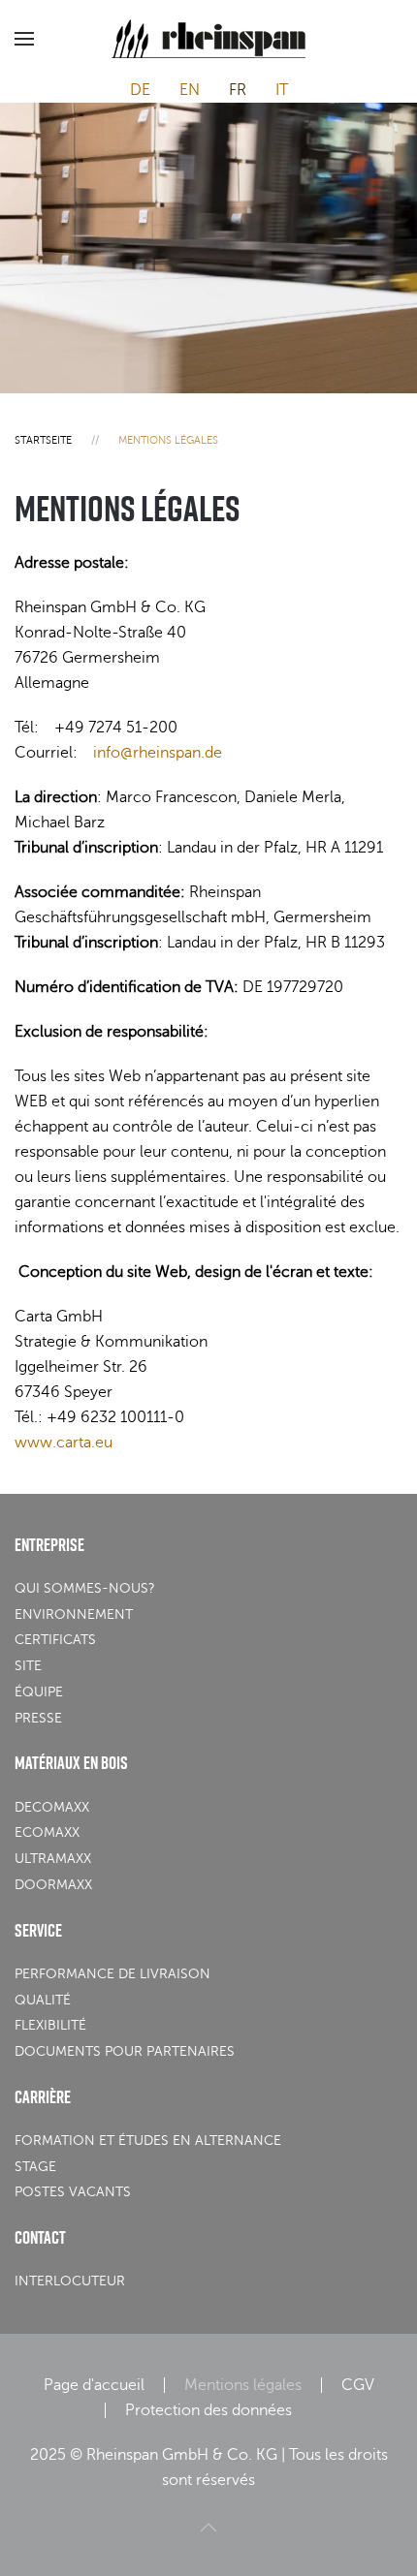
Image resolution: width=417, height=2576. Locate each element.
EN (190, 90)
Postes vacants (73, 2192)
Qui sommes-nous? (85, 1588)
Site (28, 1666)
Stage (35, 2167)
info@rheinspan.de (158, 753)
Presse (38, 1718)
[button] (24, 39)
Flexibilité (50, 2025)
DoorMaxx (53, 1885)
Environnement (74, 1614)
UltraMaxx (53, 1859)
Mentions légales (243, 2385)
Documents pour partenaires (125, 2051)
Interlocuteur (70, 2281)
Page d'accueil (94, 2385)
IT (282, 90)
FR (238, 90)
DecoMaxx (52, 1807)
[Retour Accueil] (208, 39)
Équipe (39, 1692)
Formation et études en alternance (148, 2141)
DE (140, 90)
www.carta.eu (64, 1443)
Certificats (55, 1640)
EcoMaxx (47, 1832)
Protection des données (208, 2410)
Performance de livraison (112, 1974)
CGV (358, 2385)
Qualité (43, 2000)
